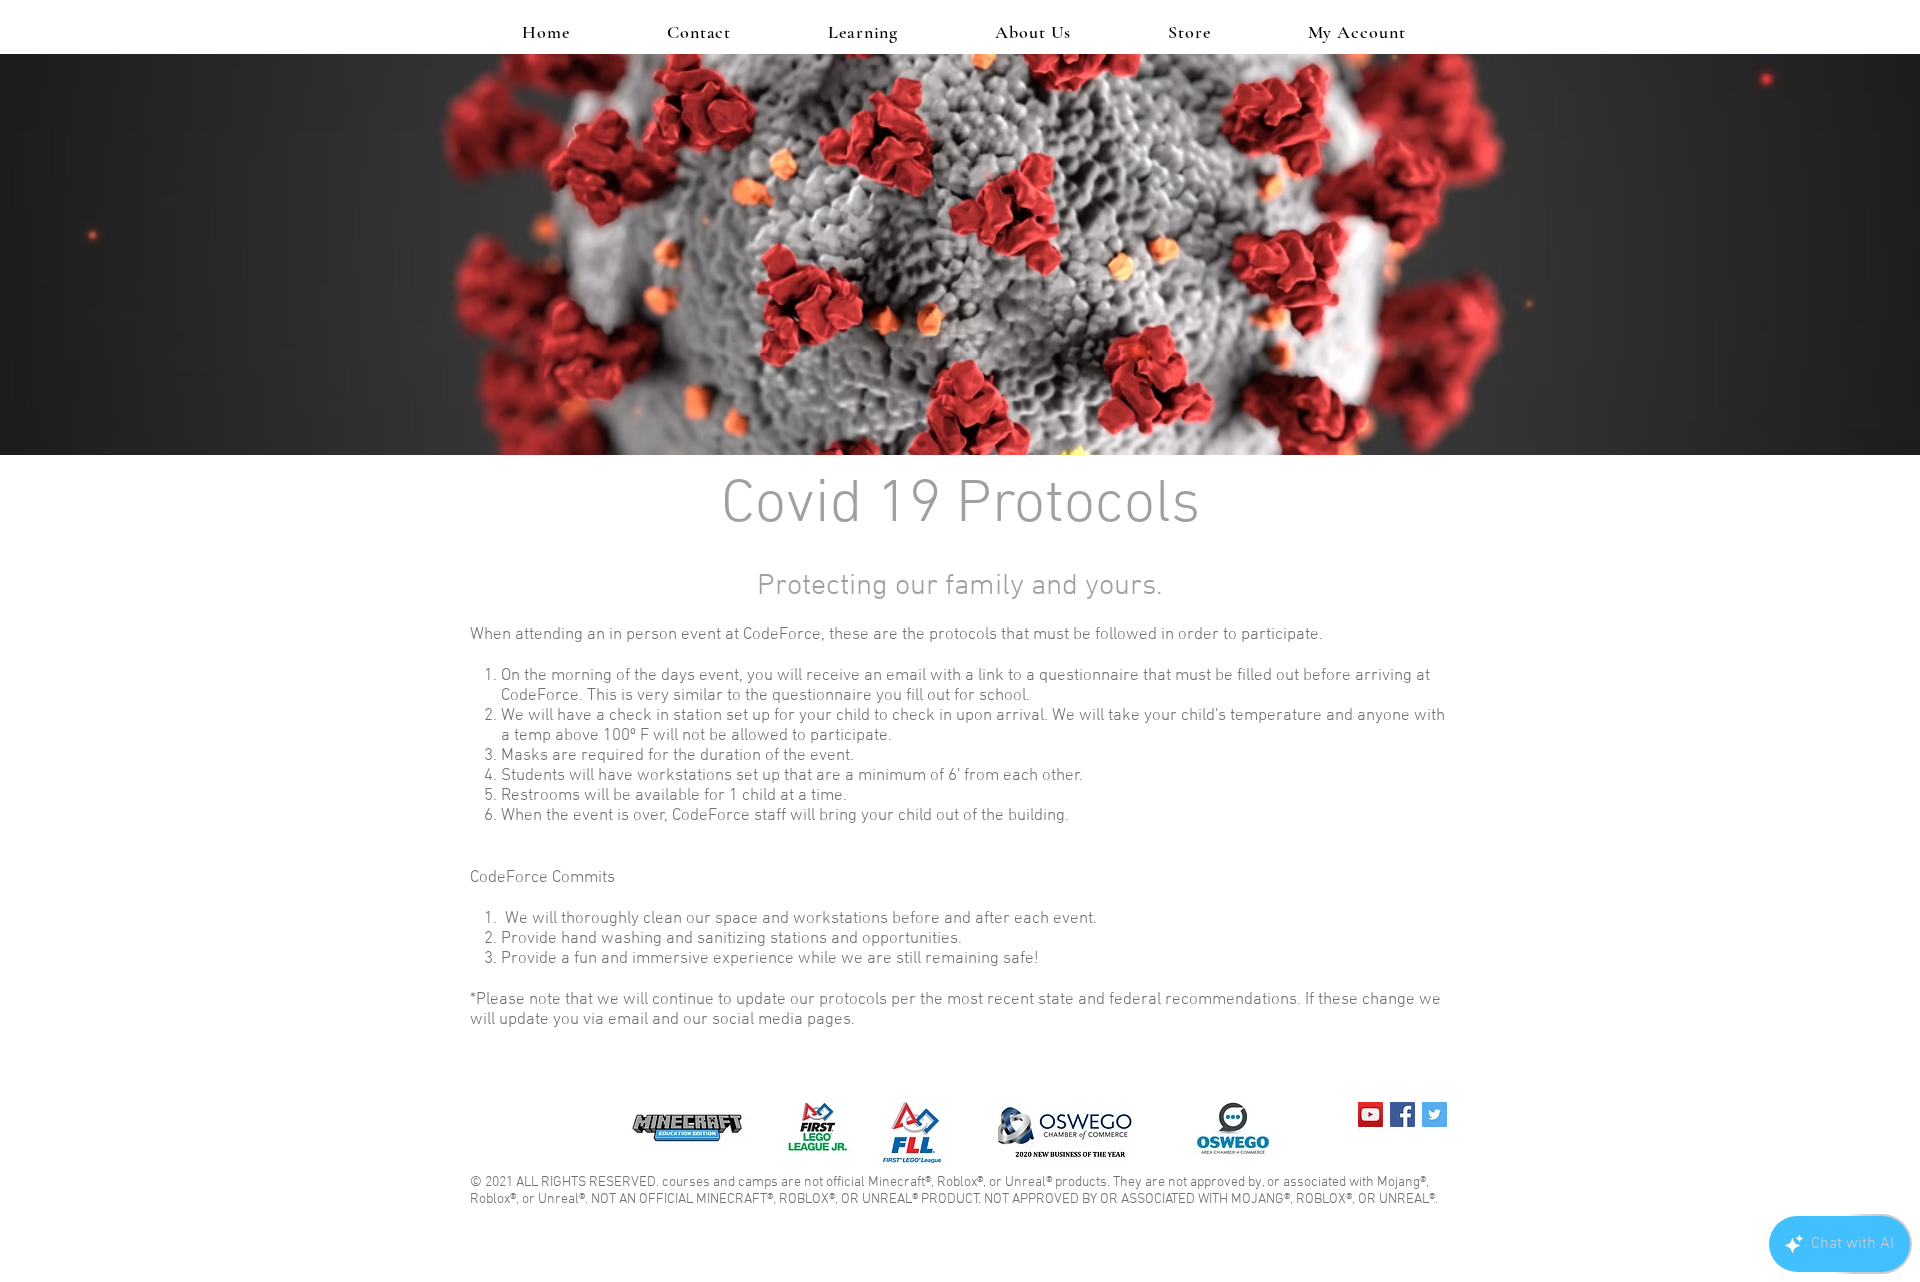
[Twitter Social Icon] (1434, 1114)
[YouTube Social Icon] (1370, 1114)
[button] (863, 32)
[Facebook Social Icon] (1402, 1114)
